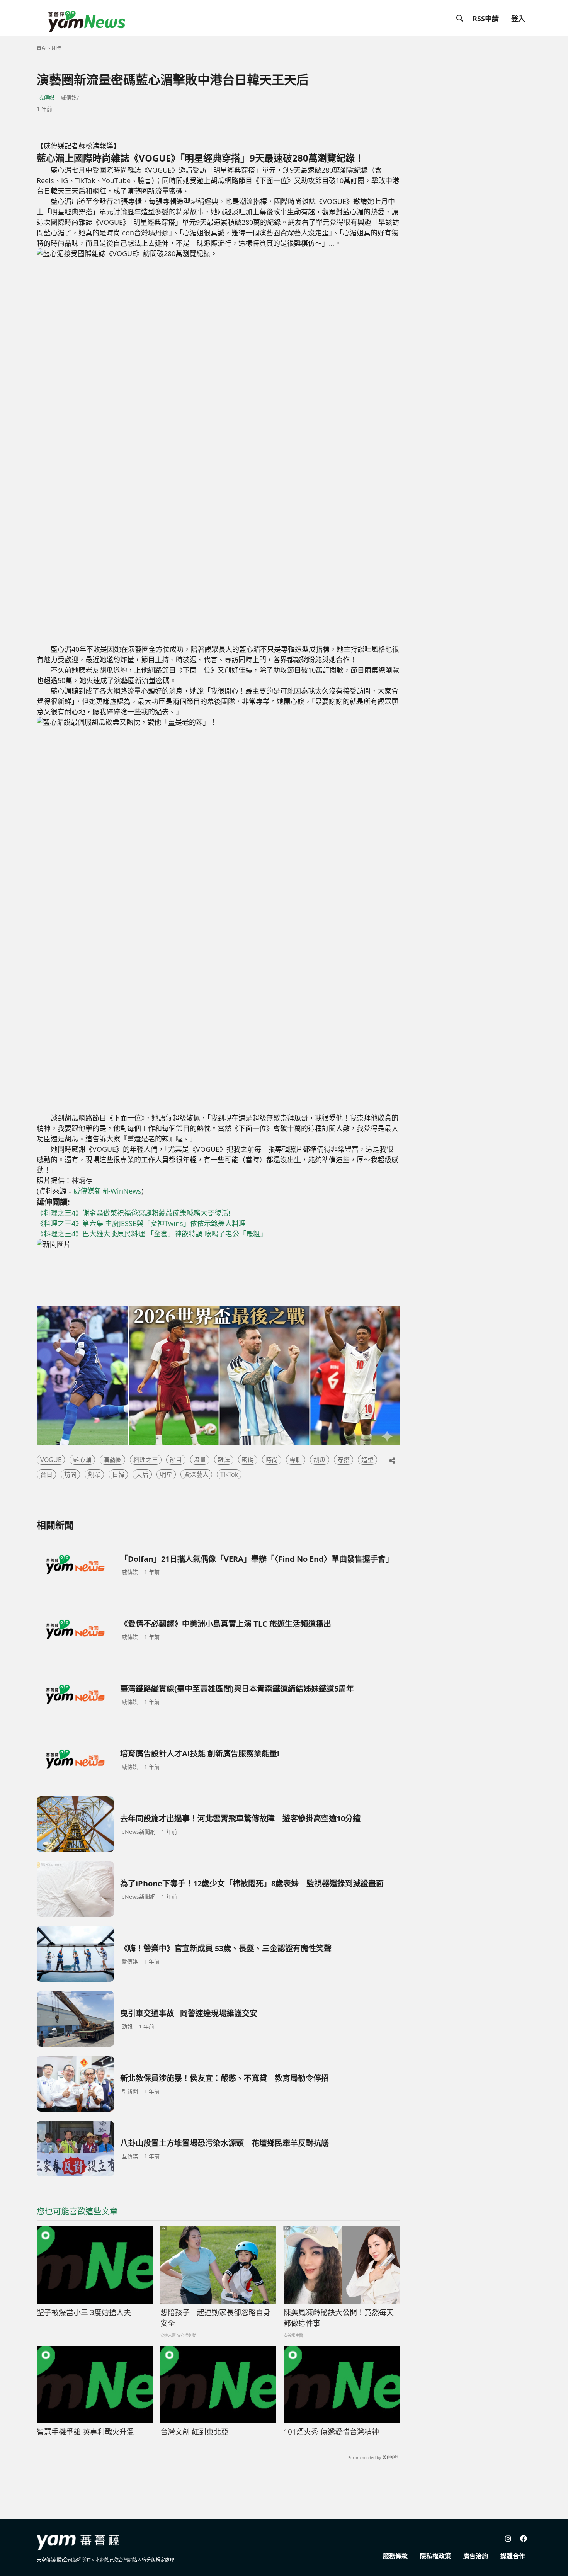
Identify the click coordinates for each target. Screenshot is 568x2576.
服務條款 (395, 2556)
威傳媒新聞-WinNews (107, 1191)
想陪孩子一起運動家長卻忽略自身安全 (215, 2318)
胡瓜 (320, 1460)
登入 (518, 19)
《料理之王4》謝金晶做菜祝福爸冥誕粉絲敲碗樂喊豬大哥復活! (133, 1213)
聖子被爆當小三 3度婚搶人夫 (84, 2312)
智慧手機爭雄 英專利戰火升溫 (85, 2432)
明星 (166, 1474)
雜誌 (224, 1460)
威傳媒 (46, 98)
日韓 (118, 1474)
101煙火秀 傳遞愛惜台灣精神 (331, 2432)
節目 (176, 1460)
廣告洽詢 (476, 2556)
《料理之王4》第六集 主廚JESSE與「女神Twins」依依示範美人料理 (141, 1223)
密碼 (248, 1460)
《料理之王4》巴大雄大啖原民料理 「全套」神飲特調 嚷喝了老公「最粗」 (152, 1234)
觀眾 (94, 1474)
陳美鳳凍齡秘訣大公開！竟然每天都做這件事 (339, 2318)
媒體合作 (513, 2556)
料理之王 (146, 1460)
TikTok (229, 1474)
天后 (142, 1474)
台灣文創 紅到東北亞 (194, 2432)
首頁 (41, 48)
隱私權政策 (435, 2556)
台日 (46, 1474)
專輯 (296, 1460)
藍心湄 (82, 1460)
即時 (56, 48)
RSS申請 (486, 19)
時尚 (272, 1460)
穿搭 (344, 1460)
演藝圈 (112, 1460)
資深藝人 (196, 1474)
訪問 (70, 1474)
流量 (200, 1460)
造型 (367, 1460)
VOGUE (51, 1460)
